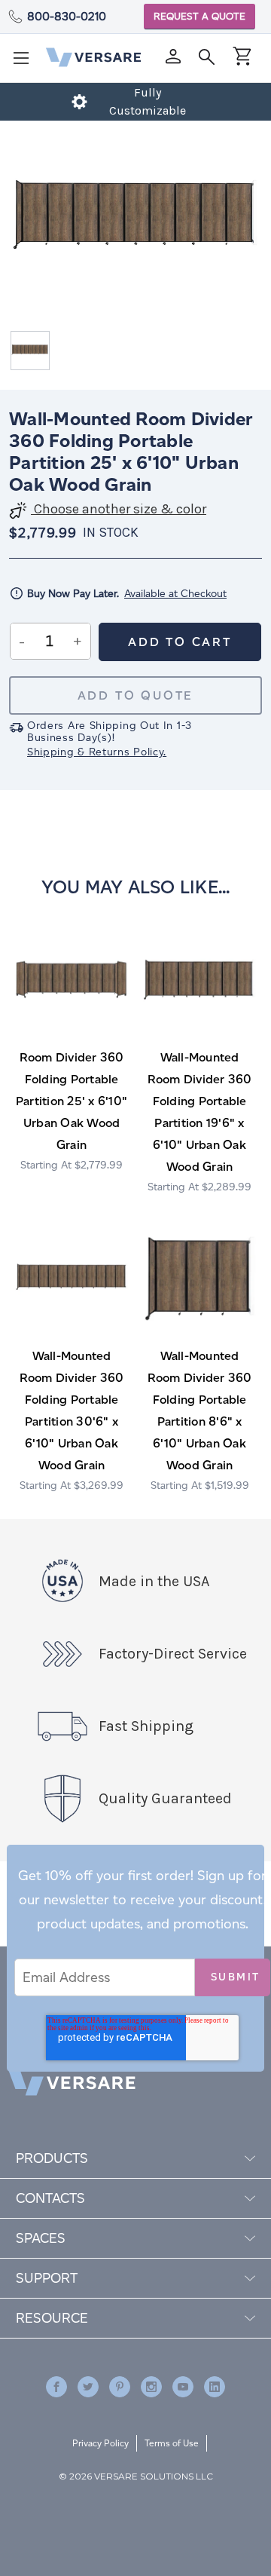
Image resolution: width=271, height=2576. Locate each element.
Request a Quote (199, 16)
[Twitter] (88, 2387)
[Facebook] (56, 2387)
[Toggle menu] (26, 63)
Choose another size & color (119, 509)
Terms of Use (172, 2443)
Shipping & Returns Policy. (97, 752)
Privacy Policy (100, 2443)
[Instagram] (151, 2387)
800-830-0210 (67, 16)
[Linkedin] (215, 2387)
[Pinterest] (120, 2387)
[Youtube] (183, 2387)
